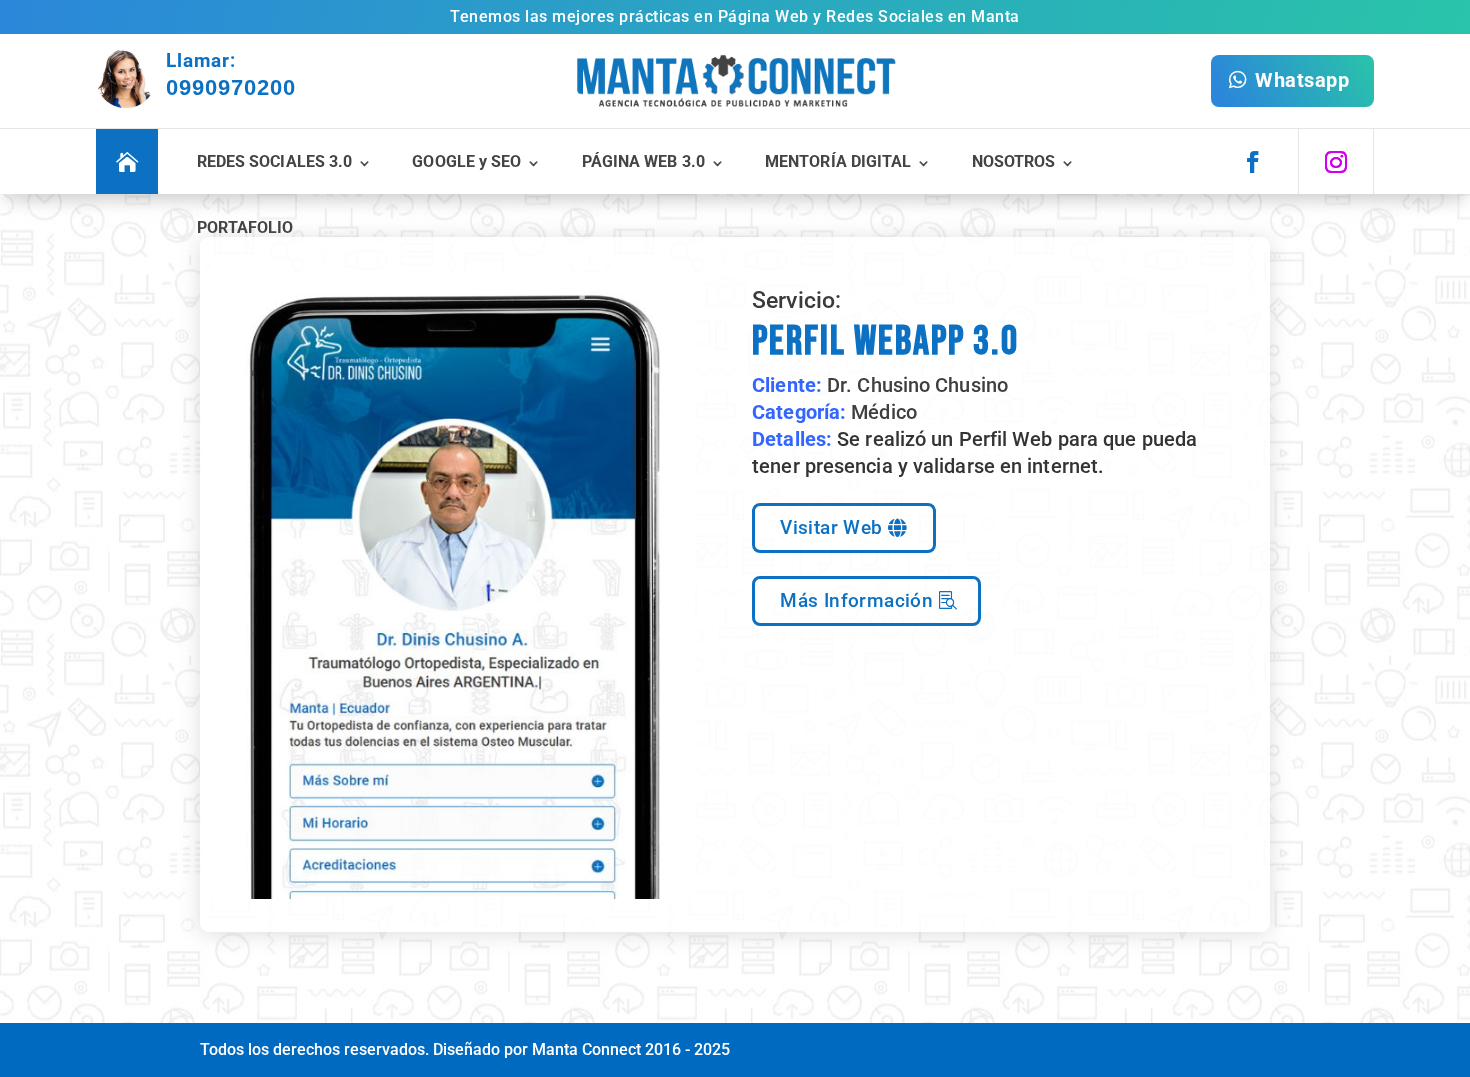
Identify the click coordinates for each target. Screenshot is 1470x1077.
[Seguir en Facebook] (1253, 162)
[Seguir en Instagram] (1336, 162)
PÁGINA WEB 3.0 (643, 161)
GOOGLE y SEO (466, 161)
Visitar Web (831, 527)
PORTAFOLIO (245, 227)
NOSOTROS (1014, 161)
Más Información (856, 600)
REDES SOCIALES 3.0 (275, 161)
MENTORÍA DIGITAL (838, 161)
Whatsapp (1302, 80)
